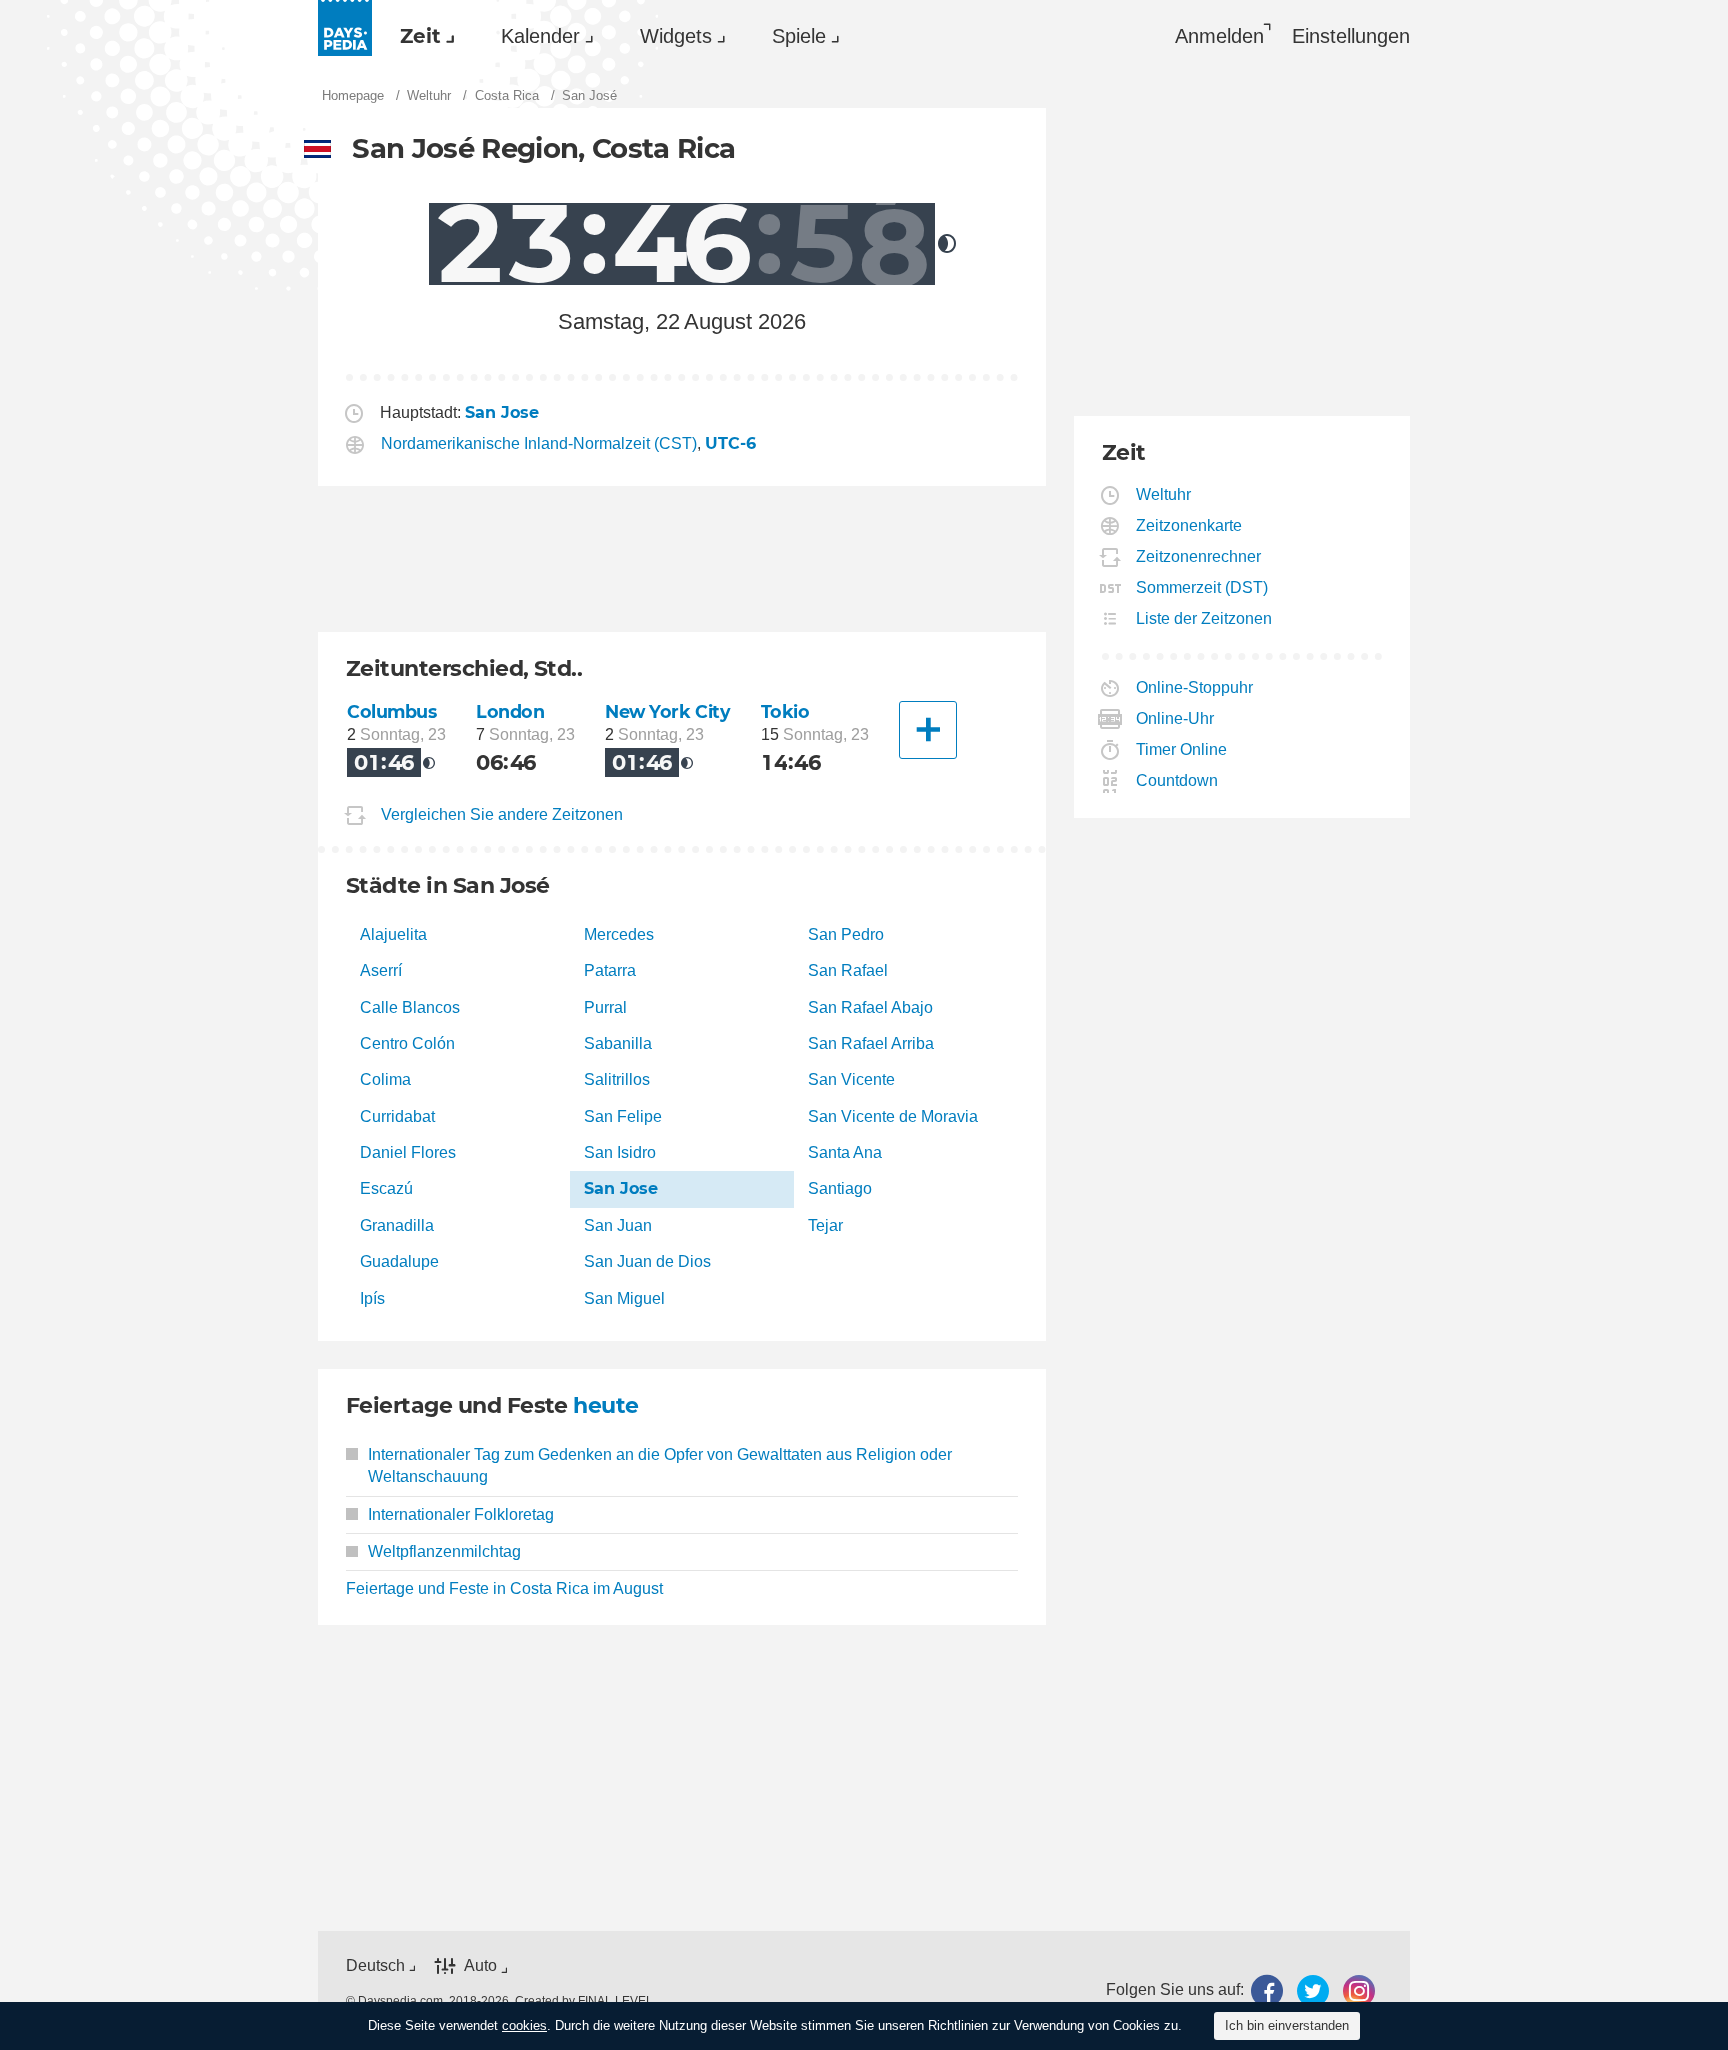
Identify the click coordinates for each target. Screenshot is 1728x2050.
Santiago (840, 1188)
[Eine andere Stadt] (928, 730)
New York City (668, 711)
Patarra (610, 970)
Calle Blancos (410, 1007)
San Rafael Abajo (870, 1007)
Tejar (825, 1225)
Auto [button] (480, 1965)
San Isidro (620, 1152)
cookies (524, 2025)
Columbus (392, 711)
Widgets (676, 36)
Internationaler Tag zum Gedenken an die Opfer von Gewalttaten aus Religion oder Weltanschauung (660, 1465)
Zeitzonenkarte (1189, 525)
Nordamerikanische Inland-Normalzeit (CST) (539, 443)
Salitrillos (617, 1079)
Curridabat (397, 1116)
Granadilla (397, 1225)
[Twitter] (1313, 1990)
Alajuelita (393, 934)
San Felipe (623, 1116)
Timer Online (1182, 749)
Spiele (799, 36)
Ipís (372, 1298)
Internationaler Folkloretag (461, 1514)
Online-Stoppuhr (1195, 687)
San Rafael (848, 970)
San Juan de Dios (647, 1261)
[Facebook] (1267, 1990)
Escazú (386, 1188)
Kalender (540, 36)
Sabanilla (618, 1043)
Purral (605, 1007)
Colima (385, 1079)
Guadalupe (399, 1261)
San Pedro (846, 934)
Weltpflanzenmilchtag (444, 1551)
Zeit (420, 36)
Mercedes (619, 934)
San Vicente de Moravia (893, 1116)
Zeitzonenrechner (1199, 556)
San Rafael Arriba (871, 1043)
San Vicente (851, 1079)
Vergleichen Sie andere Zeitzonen (502, 814)
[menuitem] (422, 36)
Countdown (1177, 780)
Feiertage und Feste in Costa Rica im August (504, 1588)
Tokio (785, 711)
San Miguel (624, 1298)
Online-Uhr (1175, 718)
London (510, 711)
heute (605, 1405)
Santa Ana (845, 1152)
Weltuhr (1164, 494)
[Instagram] (1359, 1990)
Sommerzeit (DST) (1202, 587)
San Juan (618, 1225)
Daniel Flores (408, 1152)
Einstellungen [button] (1351, 36)
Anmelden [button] (1219, 36)
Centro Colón (407, 1043)
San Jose (621, 1188)
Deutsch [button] (375, 1965)
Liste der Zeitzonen (1204, 618)
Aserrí (381, 970)
